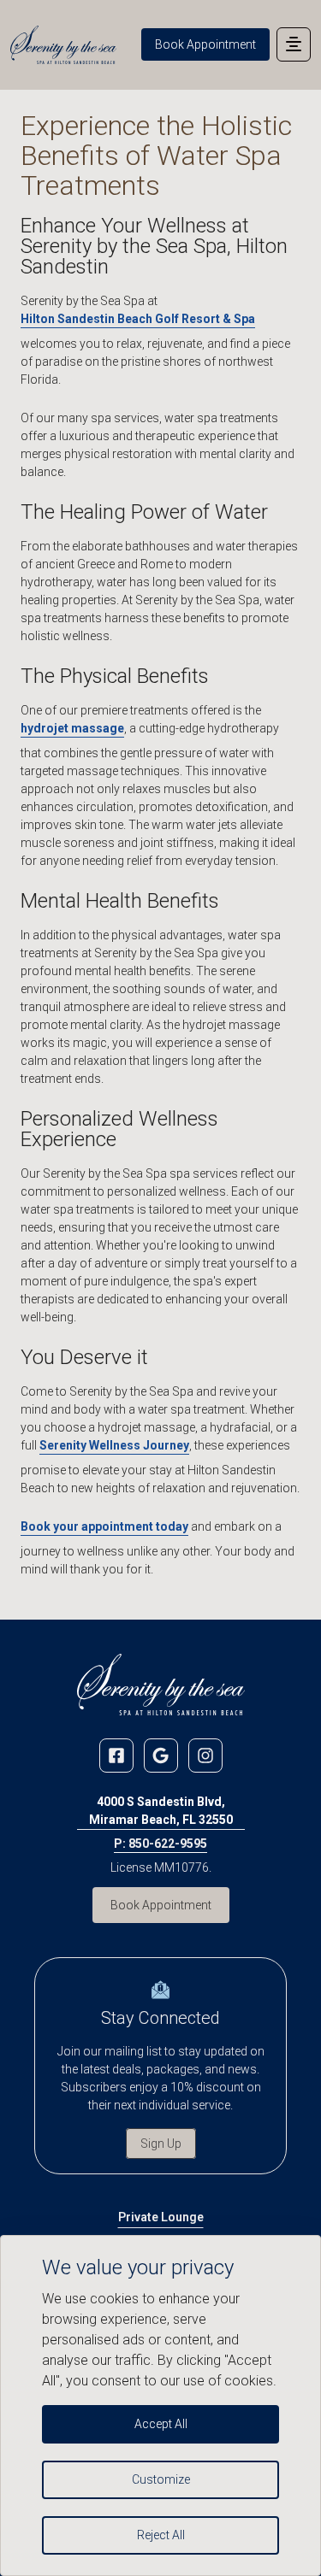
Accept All (161, 2424)
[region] (160, 2405)
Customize (161, 2479)
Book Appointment (205, 44)
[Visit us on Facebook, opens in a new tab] (116, 1756)
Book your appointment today (104, 1526)
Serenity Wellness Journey (114, 1445)
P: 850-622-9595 (160, 1844)
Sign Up (161, 2144)
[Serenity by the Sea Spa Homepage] (63, 45)
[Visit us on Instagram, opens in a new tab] (205, 1756)
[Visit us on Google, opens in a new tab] (161, 1756)
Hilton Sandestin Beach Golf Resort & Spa (138, 319)
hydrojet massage (72, 728)
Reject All (161, 2535)
